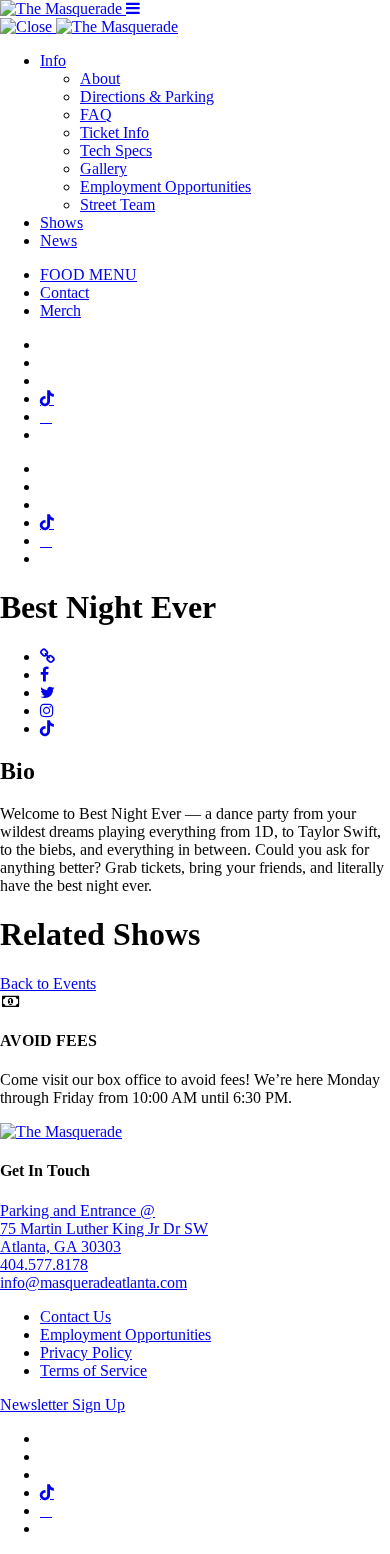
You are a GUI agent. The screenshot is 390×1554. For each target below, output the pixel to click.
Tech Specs (116, 150)
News (58, 240)
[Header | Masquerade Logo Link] (63, 8)
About (100, 78)
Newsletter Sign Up (62, 1404)
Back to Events (48, 983)
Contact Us (75, 1316)
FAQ (96, 114)
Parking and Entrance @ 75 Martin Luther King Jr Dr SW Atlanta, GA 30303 (104, 1228)
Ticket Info (114, 132)
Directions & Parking (147, 96)
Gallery (103, 168)
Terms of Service (93, 1370)
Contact (64, 292)
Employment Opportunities (165, 186)
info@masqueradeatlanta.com (93, 1282)
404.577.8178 (44, 1264)
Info (53, 60)
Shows (61, 222)
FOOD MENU (88, 274)
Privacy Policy (86, 1352)
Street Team (117, 204)
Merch (60, 310)
